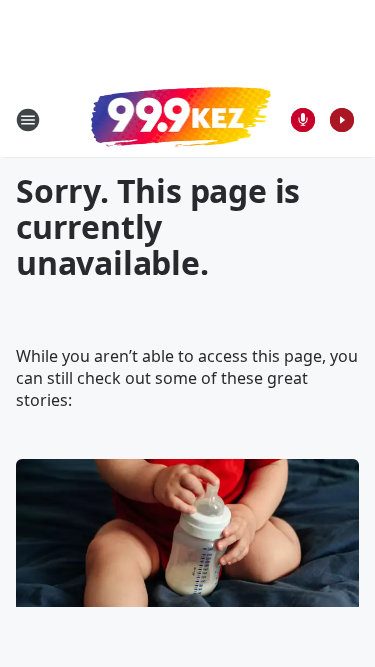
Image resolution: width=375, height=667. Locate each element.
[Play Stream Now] (342, 120)
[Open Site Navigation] (28, 120)
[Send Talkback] (303, 120)
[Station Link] (181, 119)
